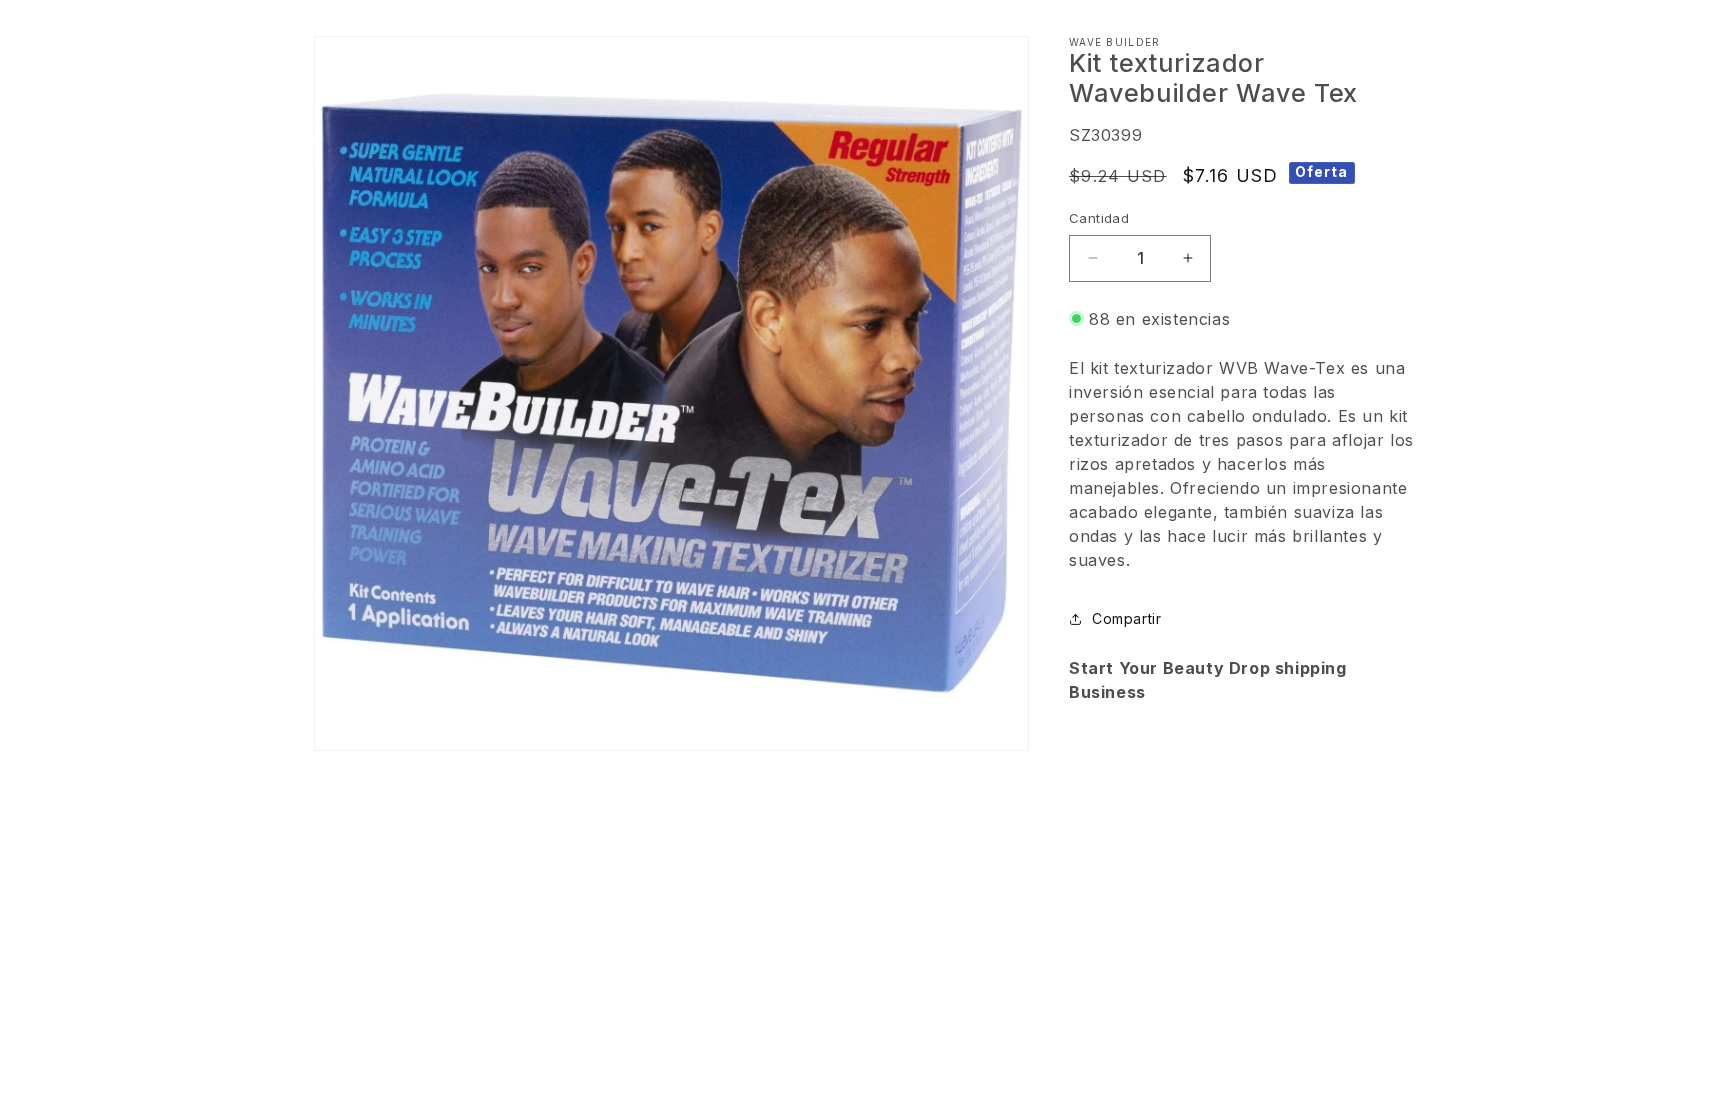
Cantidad (1099, 218)
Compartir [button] (1126, 618)
